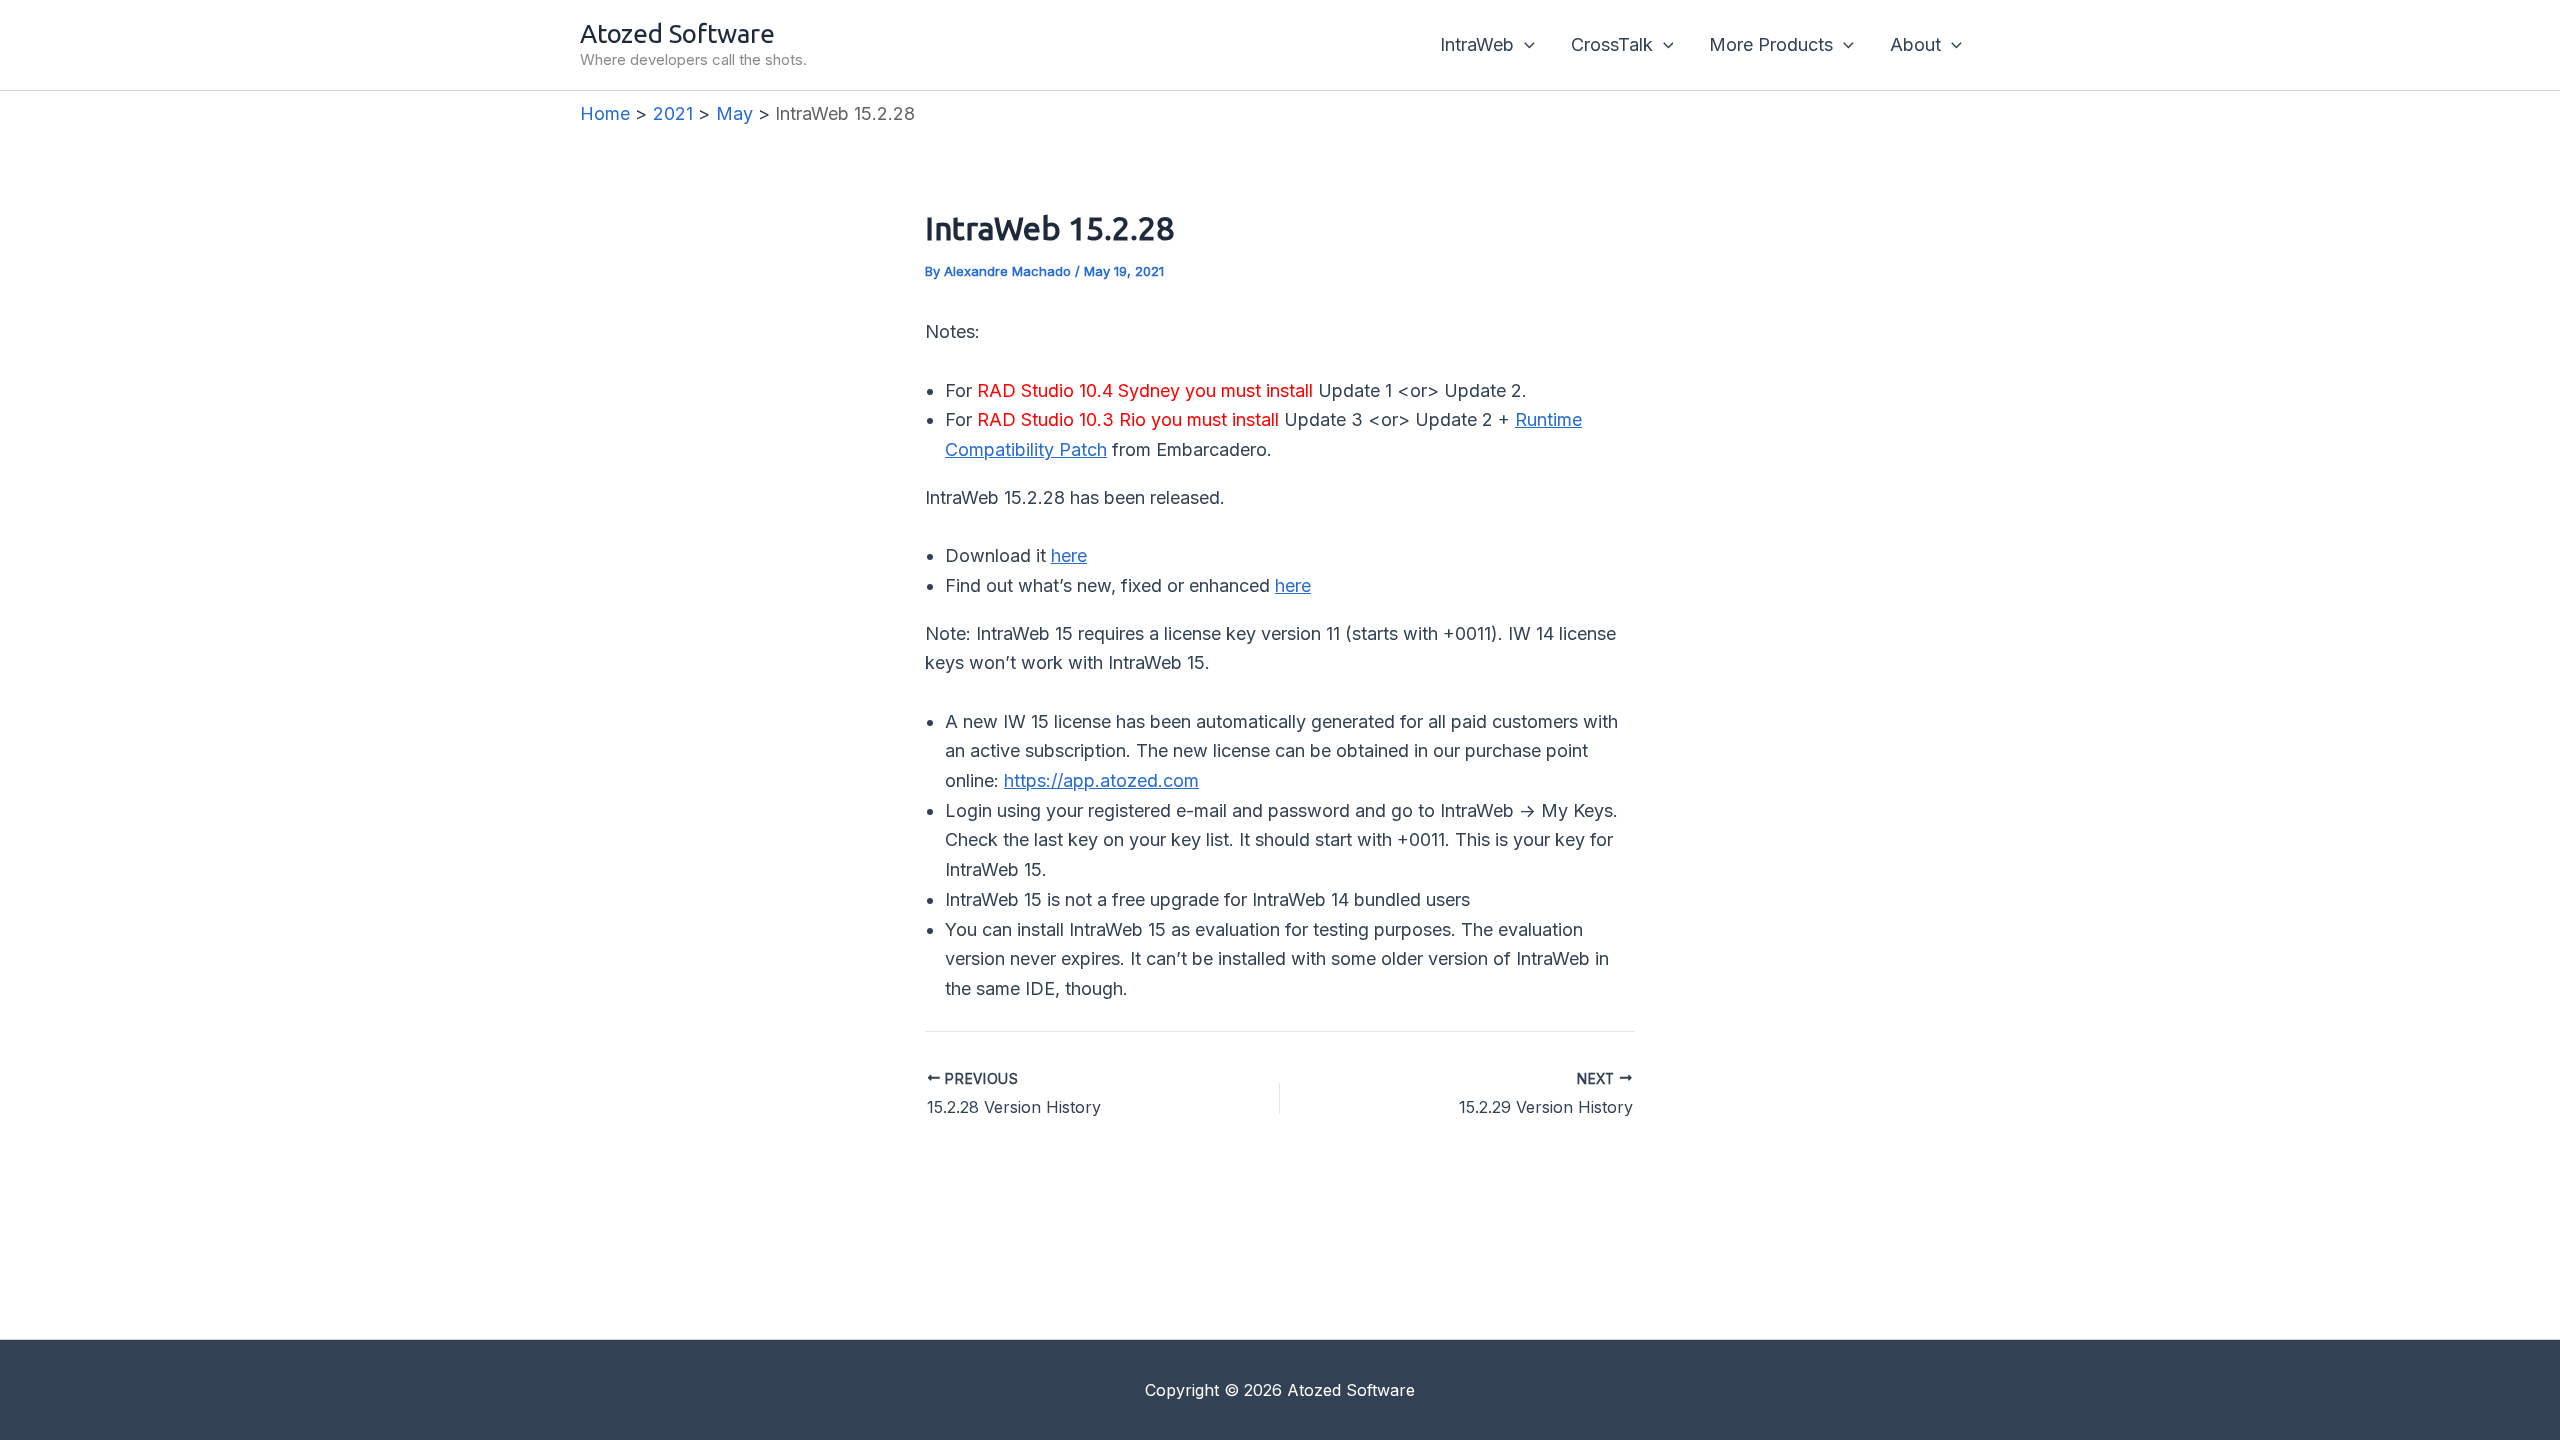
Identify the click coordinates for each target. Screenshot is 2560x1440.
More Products (1771, 44)
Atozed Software (677, 33)
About (1915, 44)
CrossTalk (1612, 44)
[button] (1524, 45)
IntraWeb (1477, 44)
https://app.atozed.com (1101, 780)
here (1069, 555)
